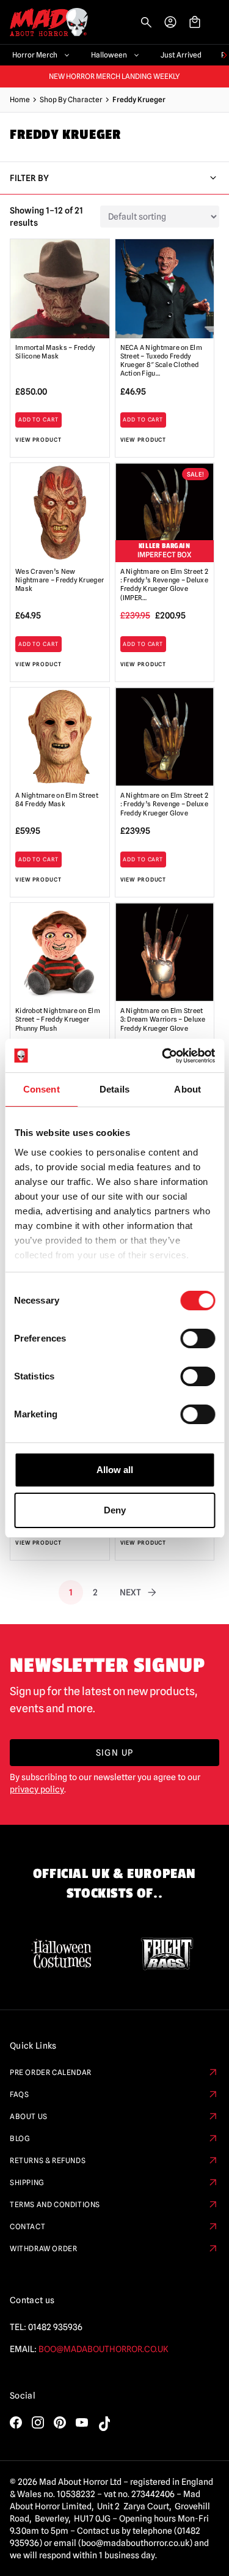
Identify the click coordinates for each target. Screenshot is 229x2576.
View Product (38, 440)
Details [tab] (114, 1089)
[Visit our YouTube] (82, 2422)
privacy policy (37, 1789)
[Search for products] (146, 22)
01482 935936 (55, 2327)
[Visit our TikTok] (104, 2424)
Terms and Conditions (55, 2204)
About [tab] (187, 1089)
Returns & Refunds (48, 2160)
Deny (115, 1510)
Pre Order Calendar (51, 2072)
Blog (20, 2138)
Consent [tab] (42, 1089)
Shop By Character (71, 99)
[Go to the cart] (195, 22)
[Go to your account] (170, 22)
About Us (29, 2116)
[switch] (198, 1338)
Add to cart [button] (38, 419)
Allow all (115, 1470)
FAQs (19, 2094)
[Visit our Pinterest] (60, 2422)
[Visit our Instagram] (38, 2422)
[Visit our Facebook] (16, 2422)
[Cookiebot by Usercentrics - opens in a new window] (163, 1056)
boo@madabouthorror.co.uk (104, 2349)
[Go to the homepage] (44, 22)
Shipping (27, 2182)
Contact (27, 2226)
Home (20, 99)
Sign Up (115, 1753)
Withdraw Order (43, 2248)
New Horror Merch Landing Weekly (114, 76)
